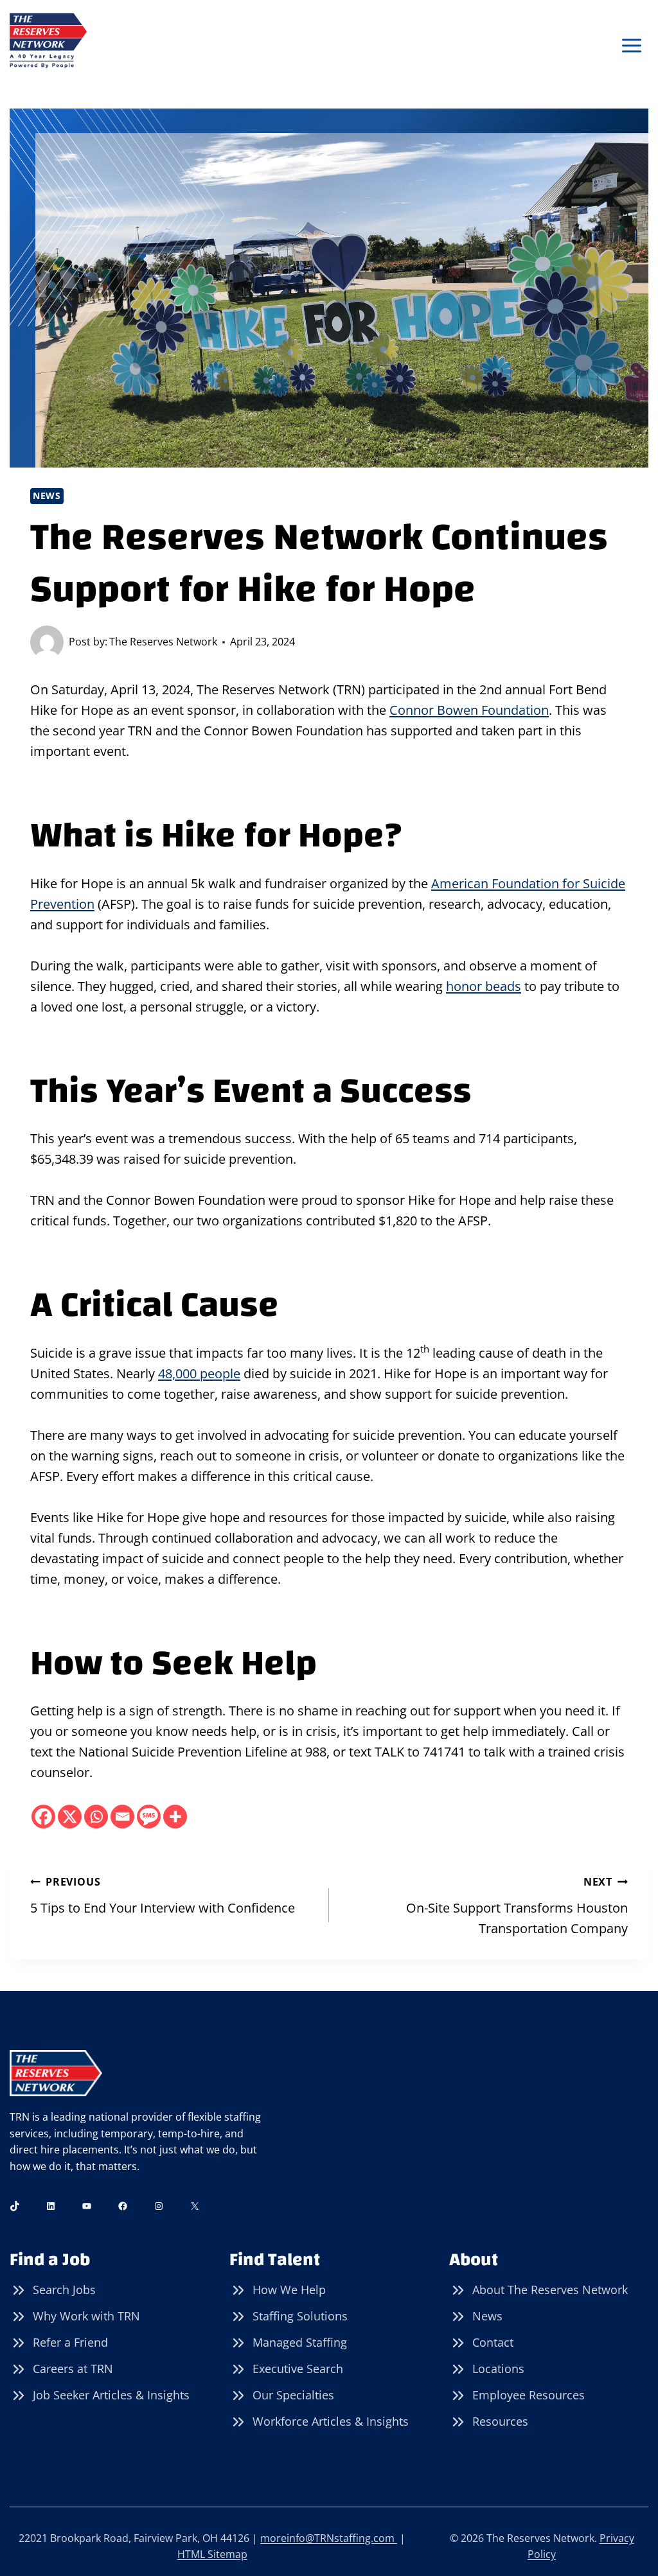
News (47, 495)
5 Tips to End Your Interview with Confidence (163, 1896)
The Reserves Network (163, 642)
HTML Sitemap (212, 2554)
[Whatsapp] (96, 1817)
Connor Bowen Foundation (469, 710)
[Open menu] (631, 46)
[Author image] (47, 642)
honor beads (484, 986)
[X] (70, 1817)
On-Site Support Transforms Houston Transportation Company (517, 1906)
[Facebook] (43, 1817)
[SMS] (149, 1817)
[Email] (122, 1817)
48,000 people (199, 1373)
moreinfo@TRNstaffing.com (329, 2538)
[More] (175, 1817)
